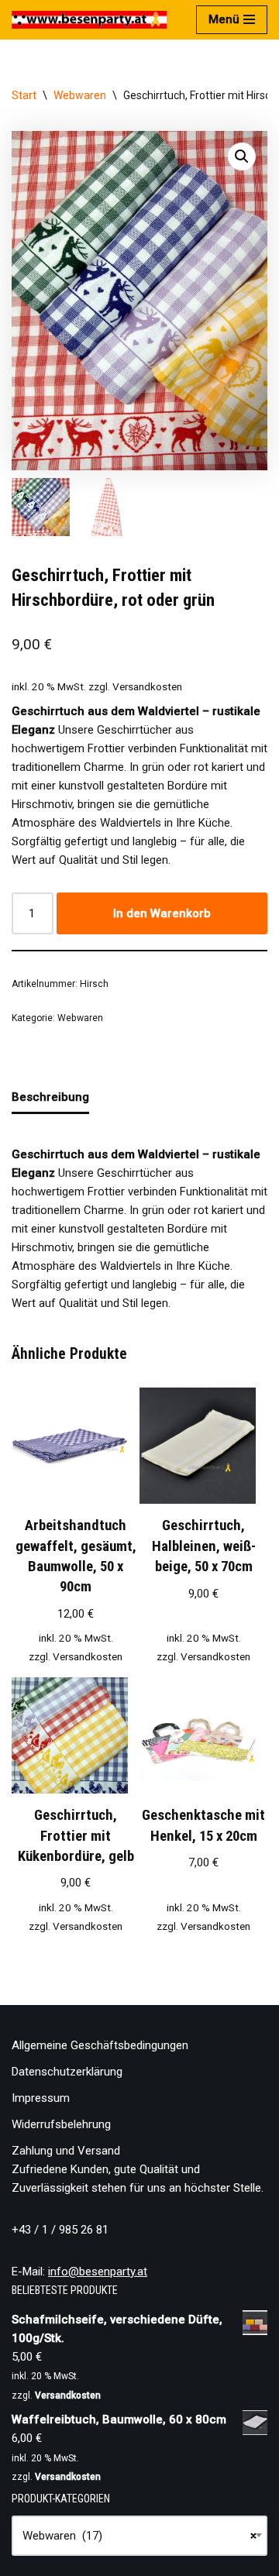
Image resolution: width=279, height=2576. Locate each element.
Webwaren (80, 95)
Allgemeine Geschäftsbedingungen (100, 2045)
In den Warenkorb (162, 913)
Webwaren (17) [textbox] (139, 2536)
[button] (242, 156)
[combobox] (139, 2536)
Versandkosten (147, 686)
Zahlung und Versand (66, 2151)
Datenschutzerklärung (67, 2072)
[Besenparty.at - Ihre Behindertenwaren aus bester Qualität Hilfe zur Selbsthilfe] (89, 20)
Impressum (41, 2098)
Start (24, 95)
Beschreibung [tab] (50, 1097)
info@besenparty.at (98, 2272)
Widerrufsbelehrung (61, 2124)
